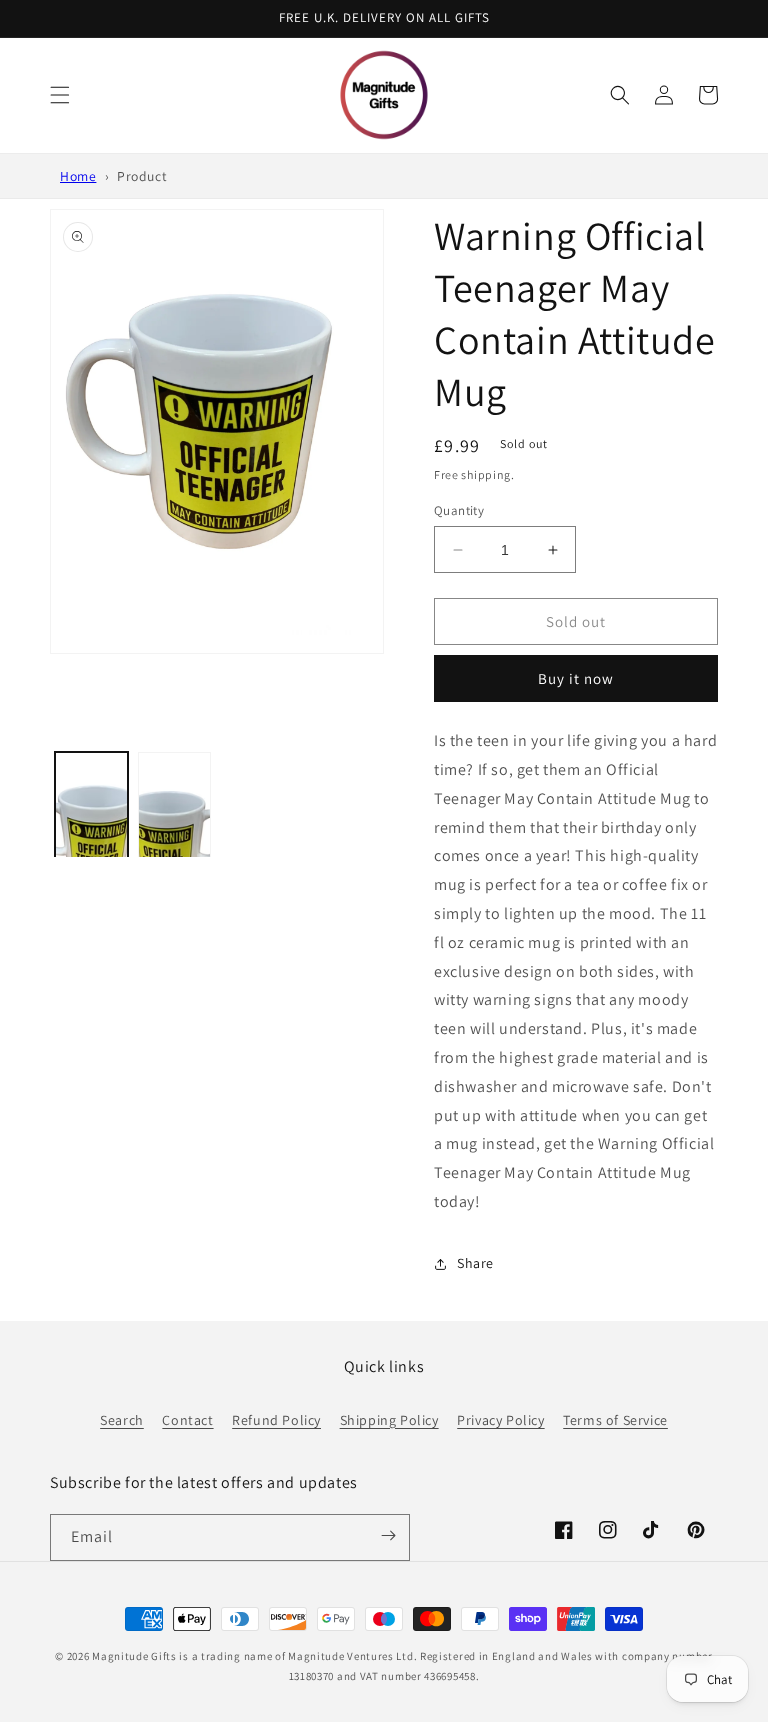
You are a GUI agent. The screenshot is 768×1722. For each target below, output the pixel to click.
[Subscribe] (388, 1536)
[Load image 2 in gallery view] (174, 838)
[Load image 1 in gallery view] (91, 838)
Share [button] (475, 1263)
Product (142, 176)
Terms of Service (615, 1420)
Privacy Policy (500, 1420)
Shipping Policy (389, 1420)
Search (122, 1420)
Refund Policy (276, 1420)
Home (78, 176)
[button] (60, 95)
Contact (187, 1420)
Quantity (459, 510)
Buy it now (576, 678)
